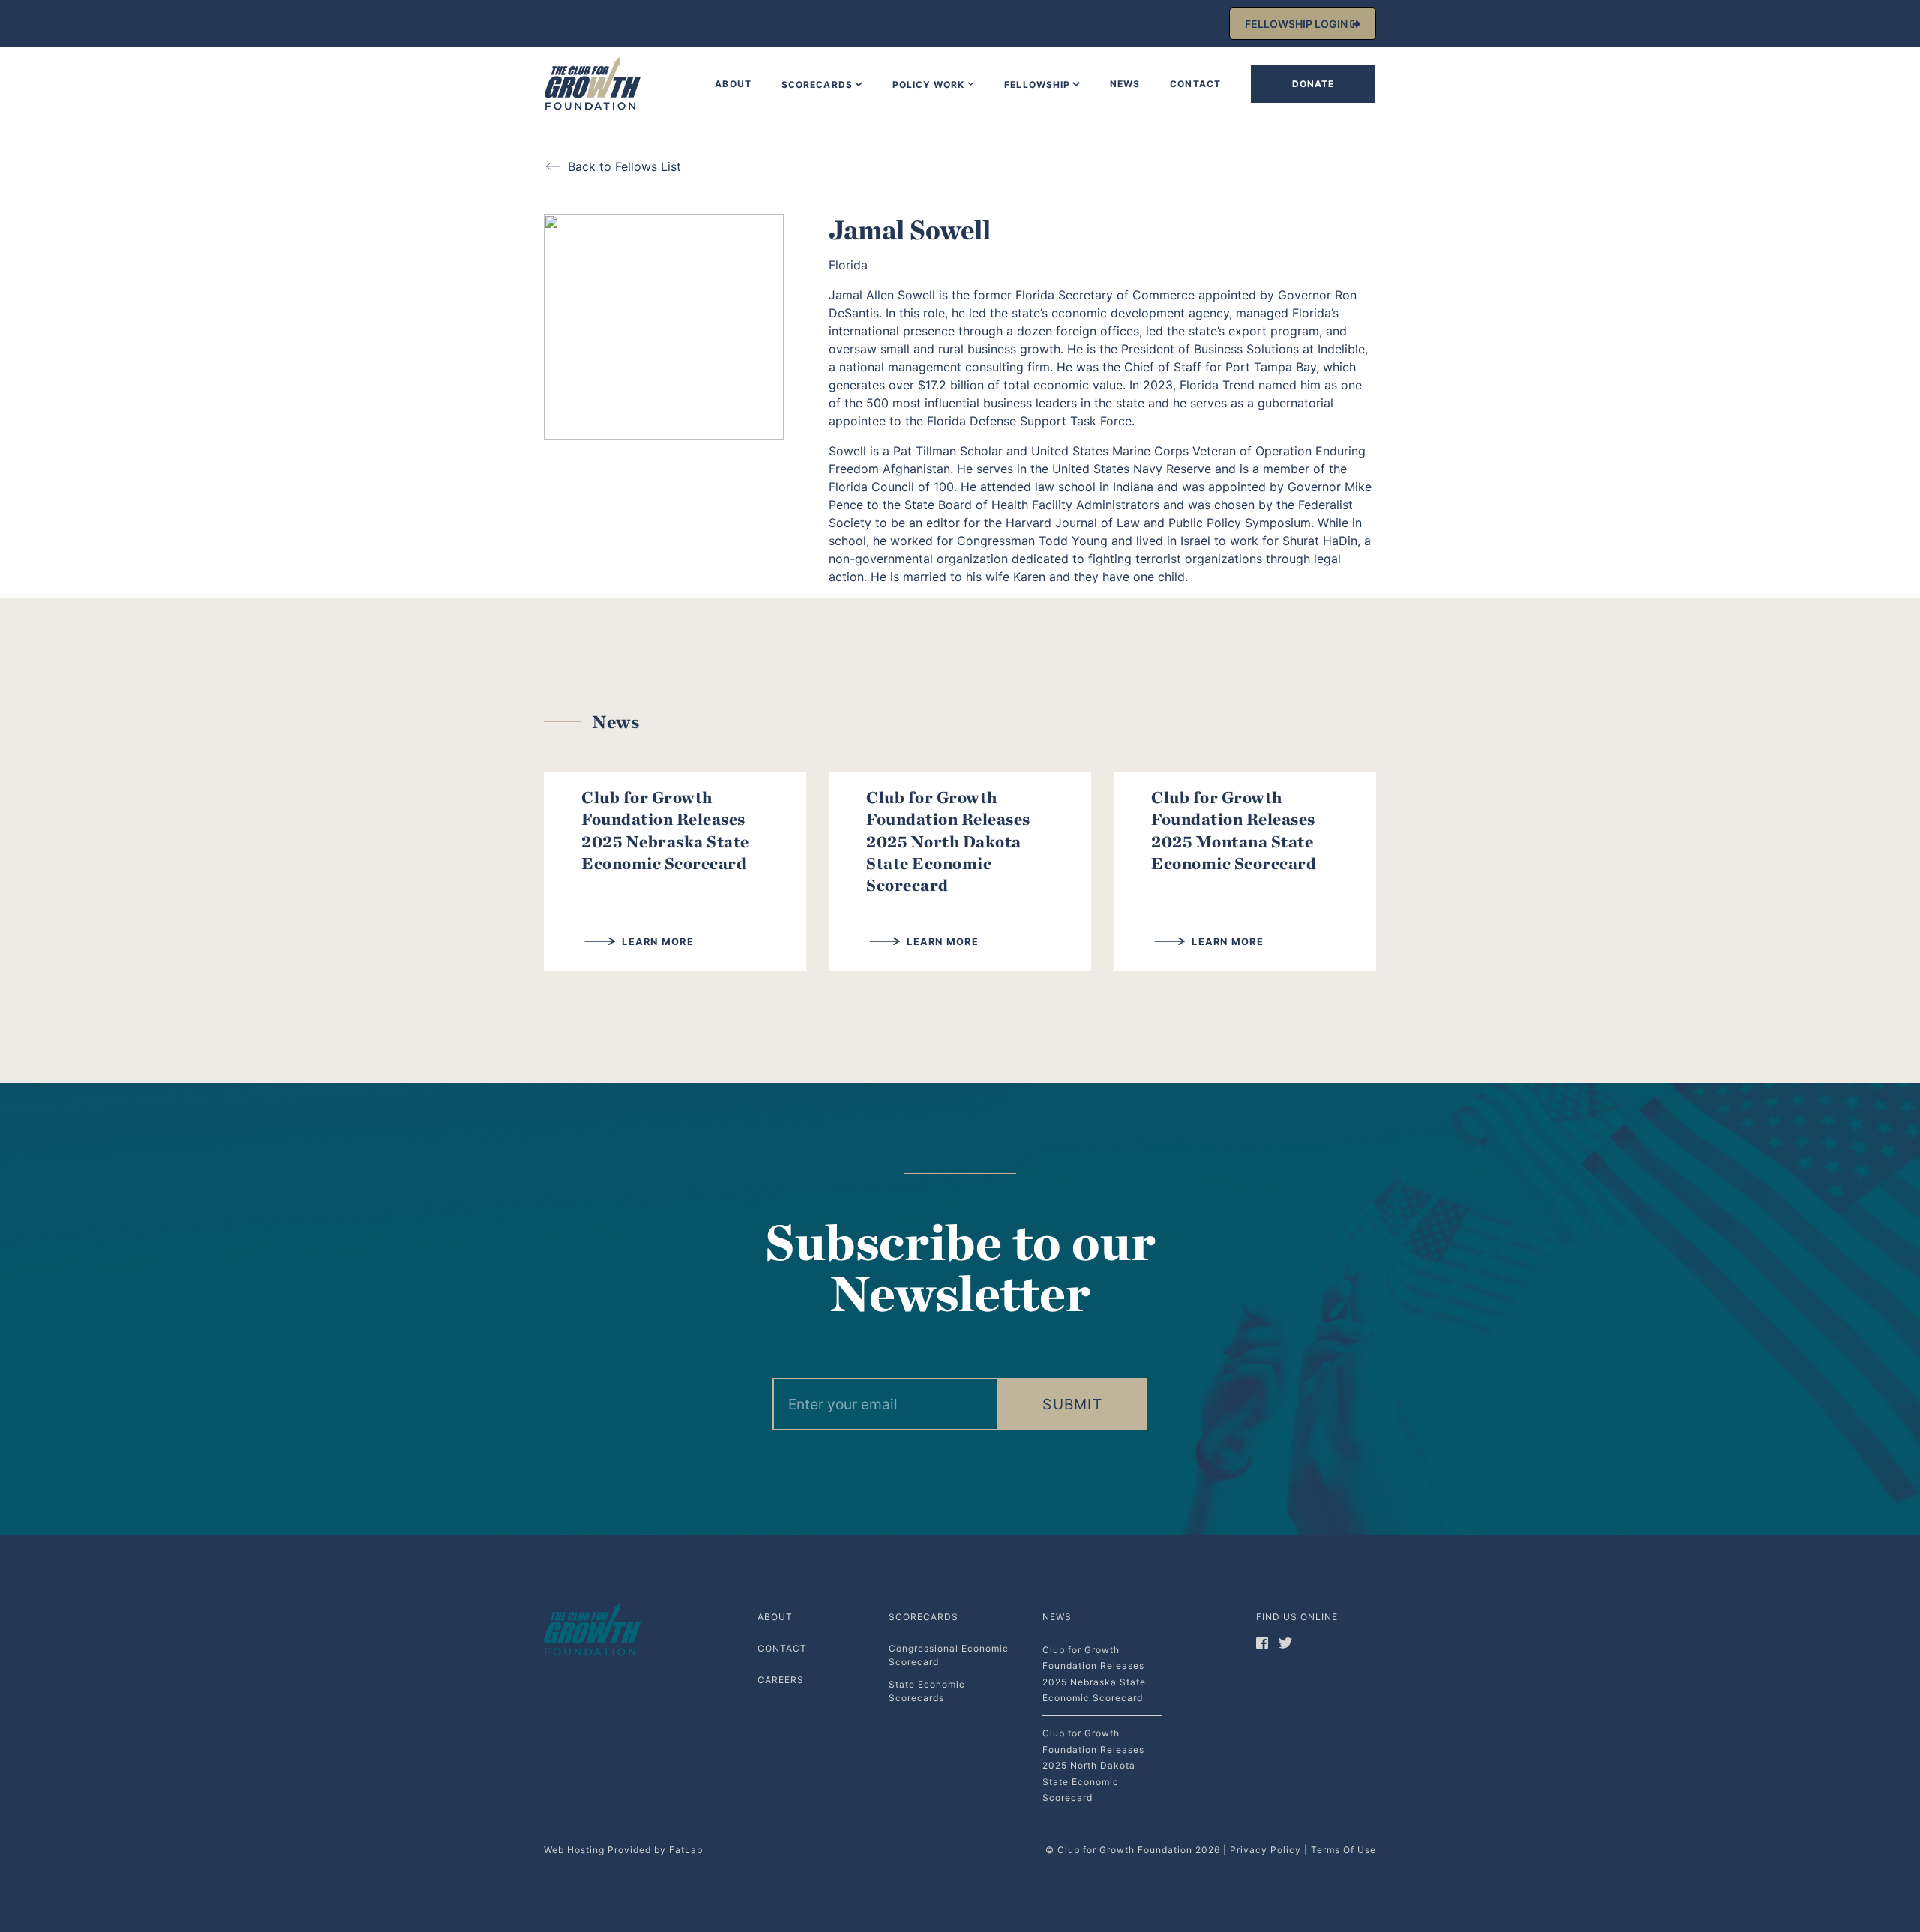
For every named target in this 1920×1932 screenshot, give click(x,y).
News (1125, 84)
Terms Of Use (1344, 1850)
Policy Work (929, 84)
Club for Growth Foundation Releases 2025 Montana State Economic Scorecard (1234, 830)
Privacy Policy (1266, 1850)
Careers (781, 1680)
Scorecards (817, 84)
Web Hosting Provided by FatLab (623, 1850)
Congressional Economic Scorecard (949, 1655)
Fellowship (1037, 84)
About (733, 84)
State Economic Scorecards (927, 1691)
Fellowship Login (1297, 24)
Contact (1195, 84)
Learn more (656, 942)
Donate (1314, 84)
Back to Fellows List (624, 166)
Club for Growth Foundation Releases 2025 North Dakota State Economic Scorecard (948, 841)
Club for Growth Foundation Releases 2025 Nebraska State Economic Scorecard (665, 830)
